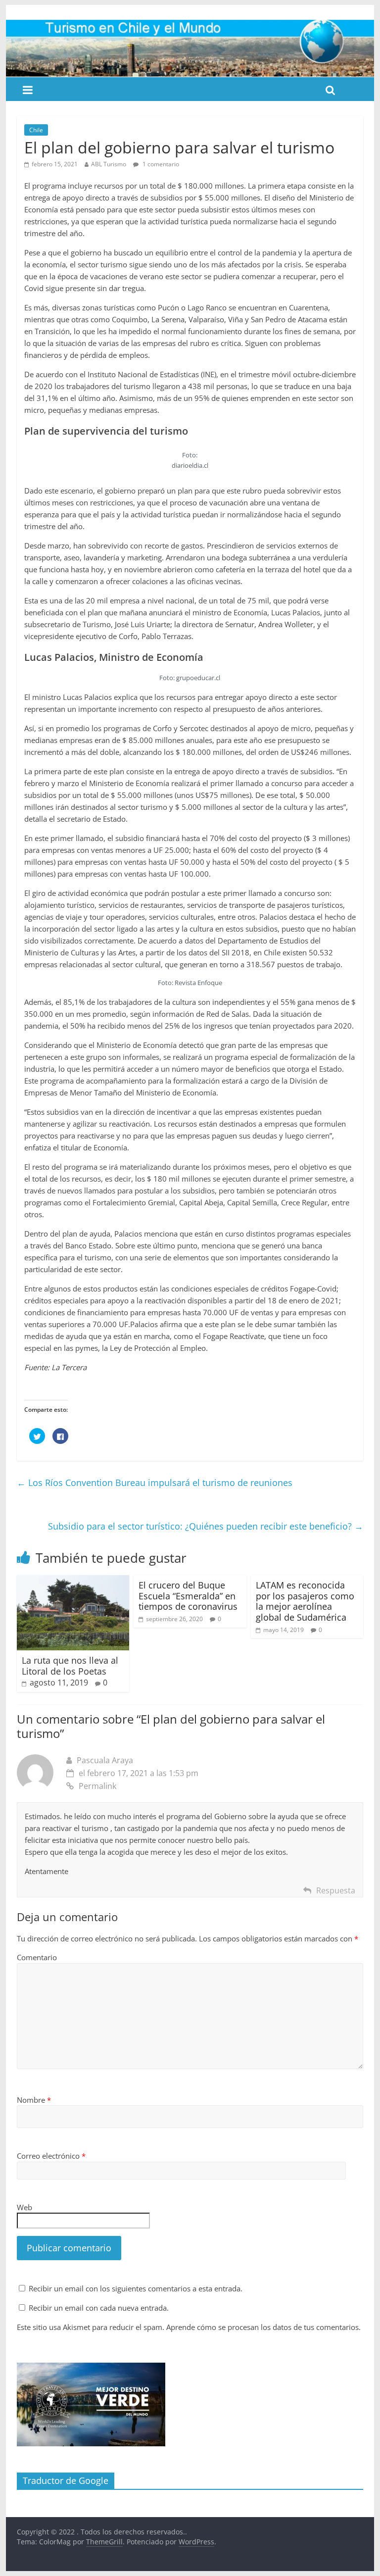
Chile (36, 130)
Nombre (34, 2100)
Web (24, 2207)
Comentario (37, 1957)
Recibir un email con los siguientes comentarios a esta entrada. (136, 2288)
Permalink (97, 1786)
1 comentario (160, 164)
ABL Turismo (109, 164)
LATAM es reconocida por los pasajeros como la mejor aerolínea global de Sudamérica (305, 1601)
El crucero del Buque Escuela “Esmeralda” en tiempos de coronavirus (188, 1596)
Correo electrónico (51, 2156)
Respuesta (336, 1890)
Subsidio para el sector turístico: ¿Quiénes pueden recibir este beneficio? (206, 1526)
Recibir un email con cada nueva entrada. (99, 2308)
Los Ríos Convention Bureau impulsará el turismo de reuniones (155, 1483)
